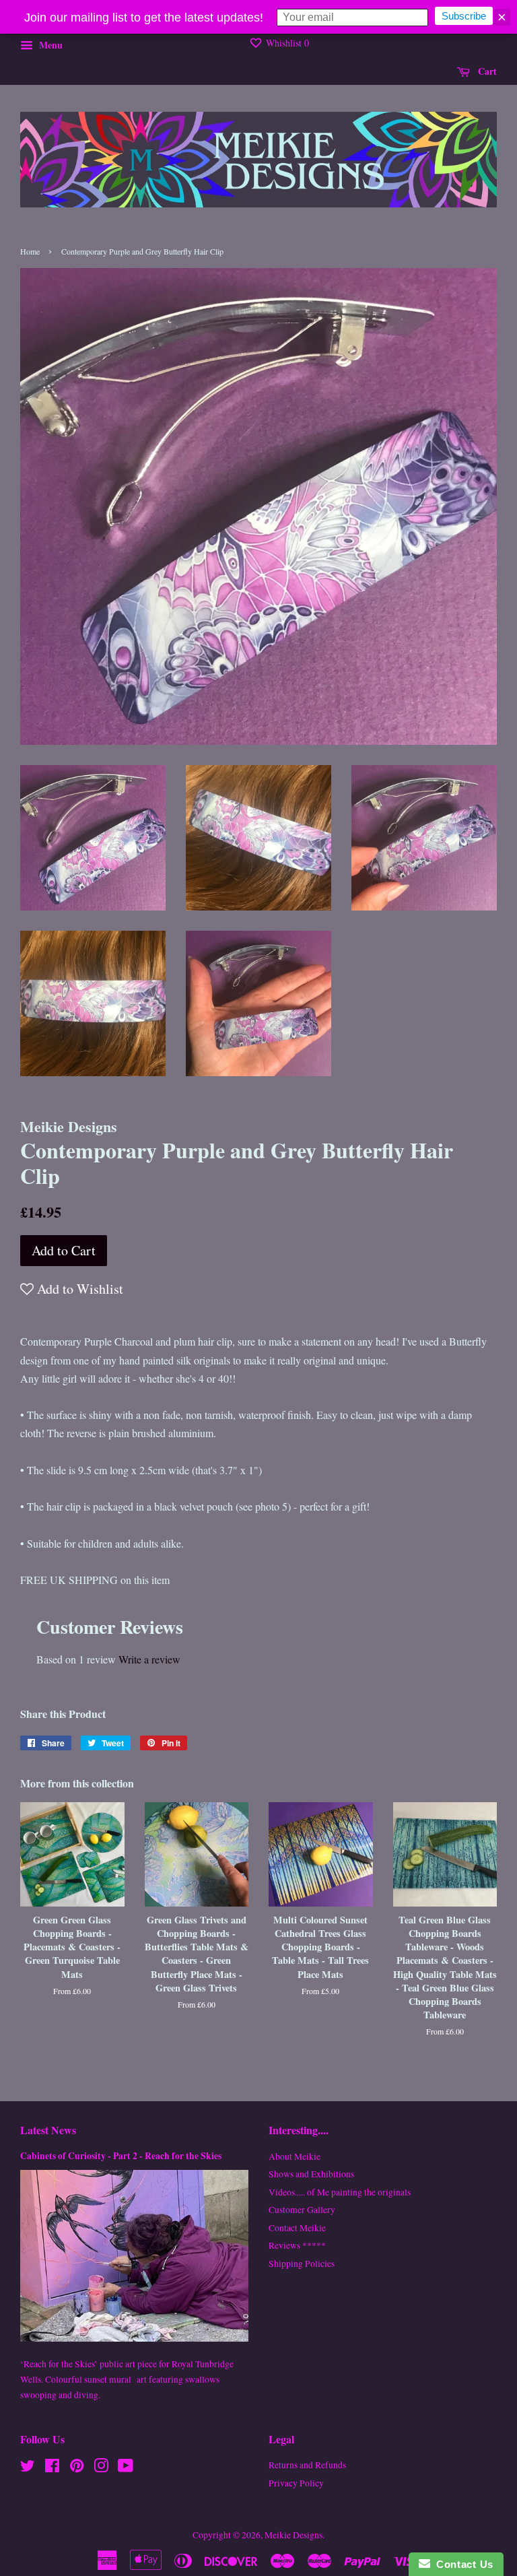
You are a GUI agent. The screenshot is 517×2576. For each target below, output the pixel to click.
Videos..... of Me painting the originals (340, 2192)
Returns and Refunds (307, 2465)
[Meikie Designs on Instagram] (101, 2468)
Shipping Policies (302, 2264)
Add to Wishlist (78, 1289)
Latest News (48, 2130)
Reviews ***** (297, 2245)
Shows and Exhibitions (311, 2174)
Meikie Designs (294, 2535)
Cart (486, 71)
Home (30, 251)
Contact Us (462, 2564)
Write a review (149, 1659)
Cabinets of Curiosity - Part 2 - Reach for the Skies (121, 2156)
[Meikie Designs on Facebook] (52, 2468)
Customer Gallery (302, 2210)
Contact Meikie (297, 2228)
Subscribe (464, 16)
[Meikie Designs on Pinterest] (77, 2468)
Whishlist (286, 43)
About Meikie (295, 2156)
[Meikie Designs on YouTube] (126, 2468)
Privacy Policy (296, 2483)
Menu (49, 45)
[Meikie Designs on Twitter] (28, 2468)
